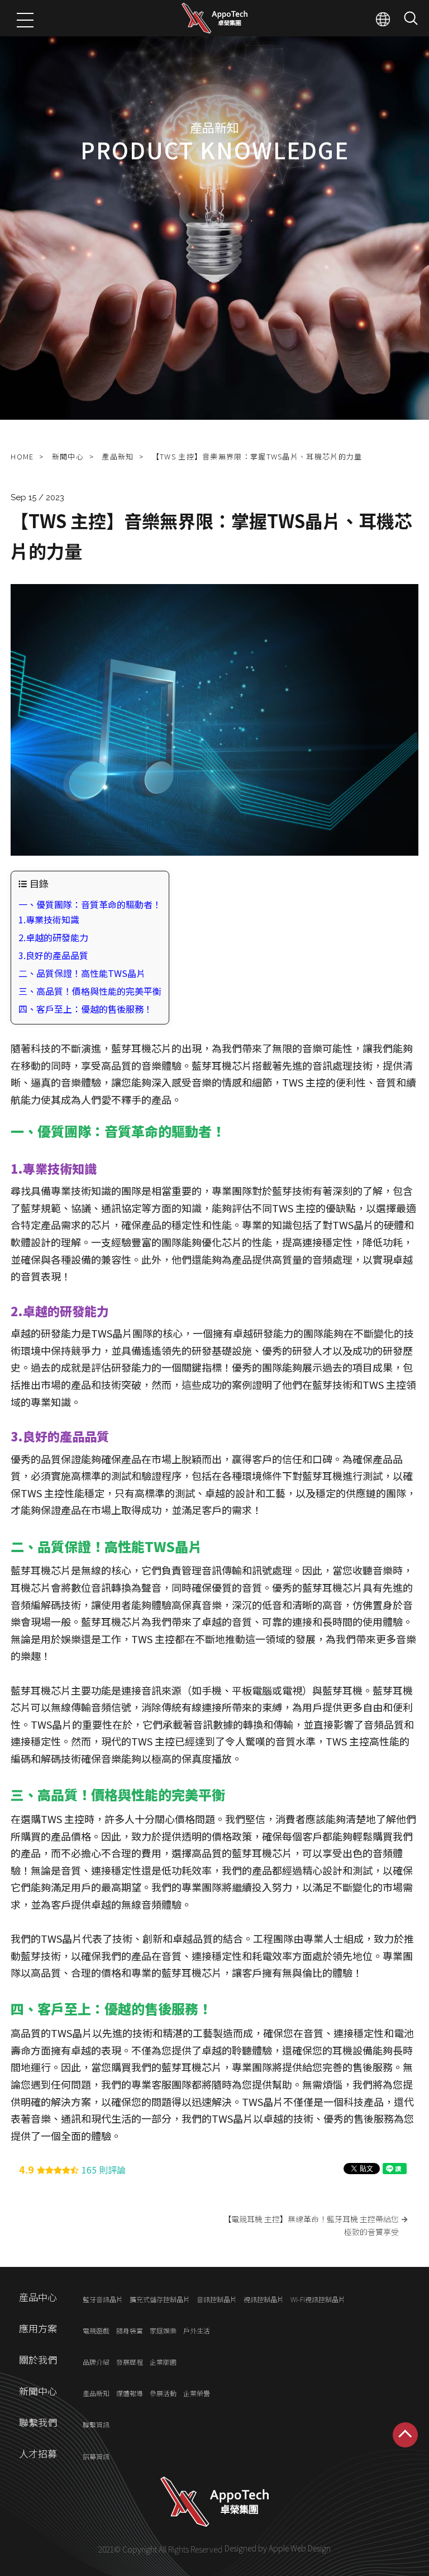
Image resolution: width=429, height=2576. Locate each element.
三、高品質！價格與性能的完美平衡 (90, 991)
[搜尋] (411, 18)
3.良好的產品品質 (53, 955)
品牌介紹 (96, 2362)
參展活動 (163, 2394)
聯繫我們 (38, 2422)
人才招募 (38, 2453)
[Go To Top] (405, 2435)
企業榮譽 (197, 2394)
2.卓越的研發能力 (53, 937)
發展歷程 (130, 2362)
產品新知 (118, 456)
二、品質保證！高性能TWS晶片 (82, 973)
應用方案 (38, 2328)
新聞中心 (68, 456)
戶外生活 (197, 2330)
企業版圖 (163, 2362)
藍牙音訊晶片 (103, 2299)
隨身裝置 (130, 2330)
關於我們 (38, 2359)
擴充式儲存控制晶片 (160, 2299)
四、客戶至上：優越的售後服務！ (85, 1009)
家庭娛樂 (163, 2330)
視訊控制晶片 (264, 2299)
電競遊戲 (96, 2330)
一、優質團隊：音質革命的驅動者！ (90, 904)
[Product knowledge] (214, 210)
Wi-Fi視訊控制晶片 (318, 2299)
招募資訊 (96, 2456)
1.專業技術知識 (49, 919)
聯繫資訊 (96, 2425)
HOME (22, 456)
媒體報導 (130, 2394)
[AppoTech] (215, 18)
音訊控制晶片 (217, 2299)
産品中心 (38, 2297)
